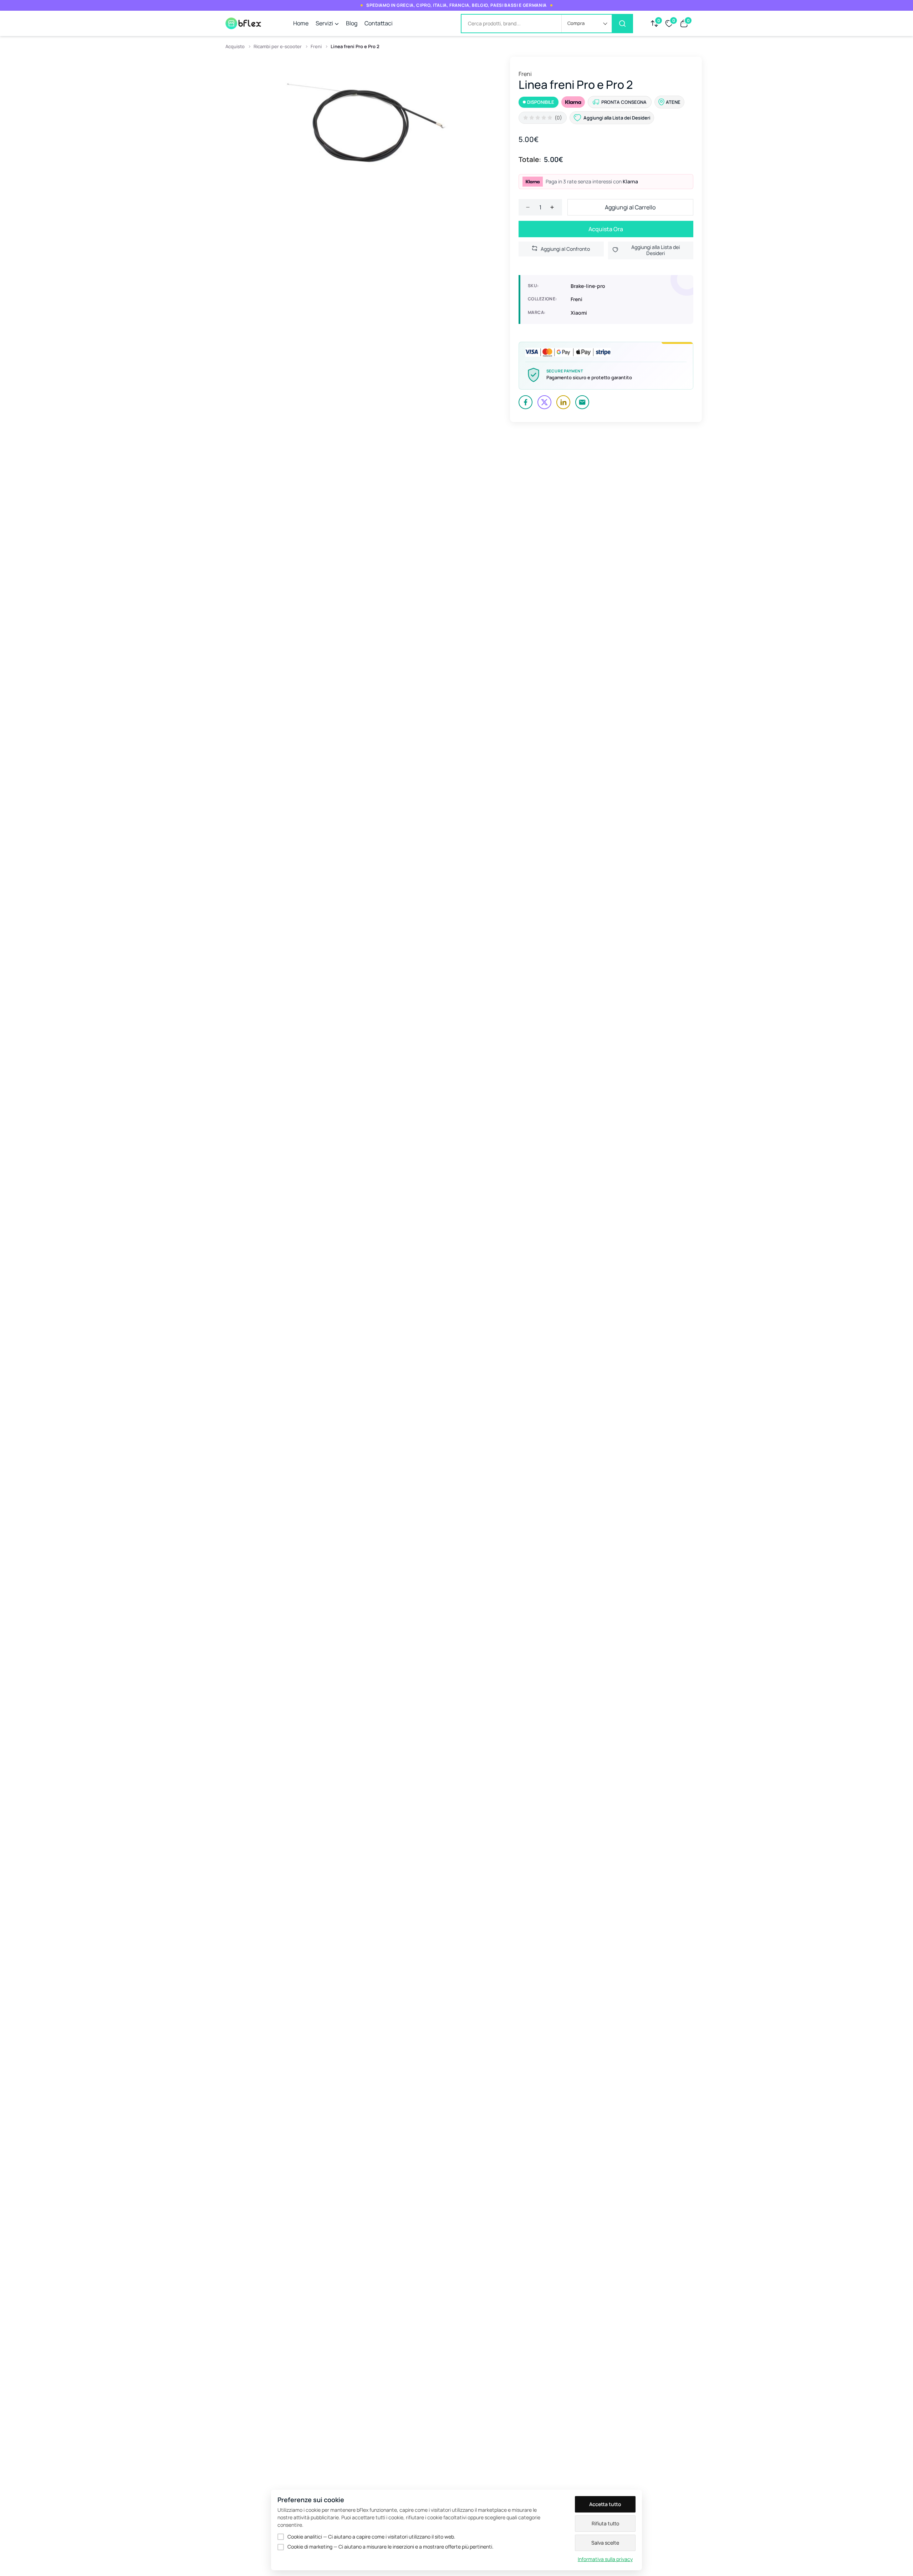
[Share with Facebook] (526, 402)
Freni (316, 46)
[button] (587, 24)
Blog (352, 23)
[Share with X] (544, 402)
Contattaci (379, 23)
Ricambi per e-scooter (278, 46)
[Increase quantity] (552, 207)
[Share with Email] (582, 402)
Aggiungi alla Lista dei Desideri (656, 250)
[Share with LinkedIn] (563, 402)
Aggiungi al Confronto (565, 249)
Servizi (324, 23)
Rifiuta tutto (605, 2523)
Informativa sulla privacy (605, 2559)
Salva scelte (605, 2543)
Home (301, 23)
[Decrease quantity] (528, 207)
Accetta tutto (605, 2504)
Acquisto (235, 46)
